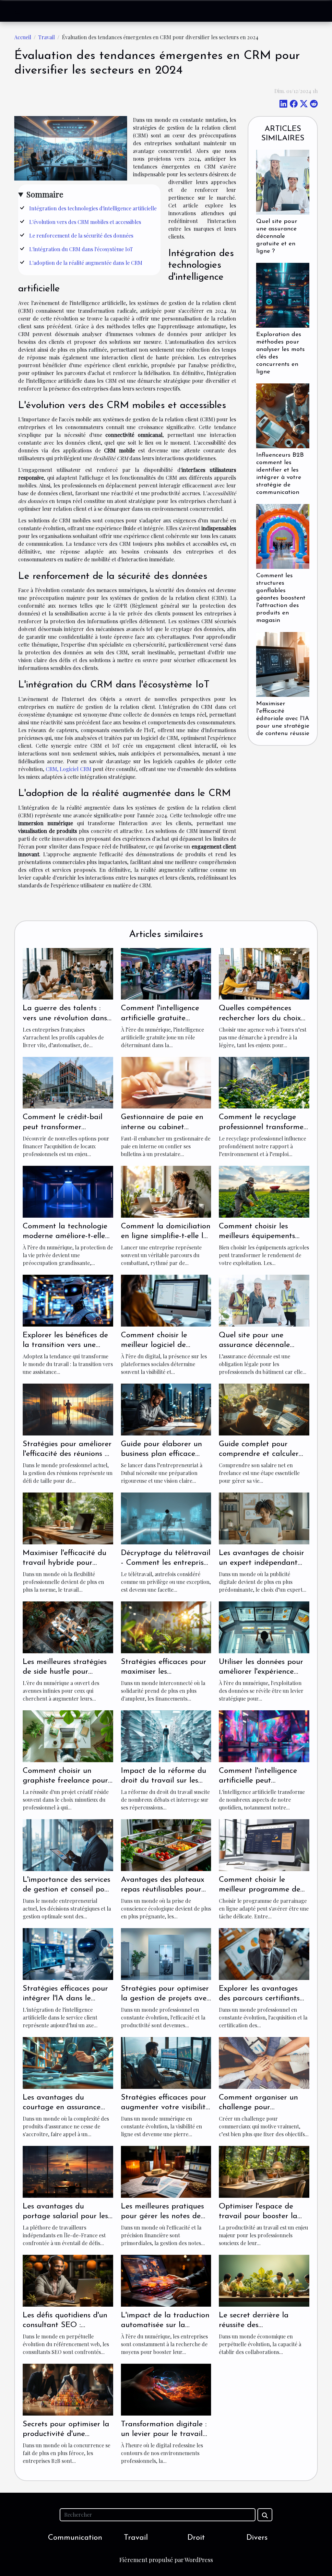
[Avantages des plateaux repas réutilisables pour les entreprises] (166, 1844)
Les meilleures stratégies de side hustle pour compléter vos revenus (65, 1672)
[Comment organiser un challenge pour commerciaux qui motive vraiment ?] (264, 2062)
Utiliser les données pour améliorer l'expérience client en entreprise (261, 1672)
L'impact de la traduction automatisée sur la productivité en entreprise (165, 2325)
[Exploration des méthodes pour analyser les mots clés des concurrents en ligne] (283, 294)
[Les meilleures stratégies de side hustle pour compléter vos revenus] (68, 1627)
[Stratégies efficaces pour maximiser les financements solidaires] (166, 1627)
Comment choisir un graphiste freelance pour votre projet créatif (65, 1781)
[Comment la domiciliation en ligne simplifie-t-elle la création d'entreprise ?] (166, 1191)
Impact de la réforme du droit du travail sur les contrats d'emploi (164, 1781)
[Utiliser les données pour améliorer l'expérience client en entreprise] (264, 1627)
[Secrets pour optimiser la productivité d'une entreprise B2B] (68, 2389)
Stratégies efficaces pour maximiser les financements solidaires (164, 1672)
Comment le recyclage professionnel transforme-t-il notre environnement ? (264, 1127)
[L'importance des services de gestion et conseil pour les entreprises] (68, 1844)
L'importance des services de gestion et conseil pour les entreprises (67, 1890)
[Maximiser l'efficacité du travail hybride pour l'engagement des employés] (68, 1518)
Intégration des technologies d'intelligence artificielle (93, 208)
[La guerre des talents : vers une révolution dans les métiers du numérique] (68, 973)
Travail (47, 37)
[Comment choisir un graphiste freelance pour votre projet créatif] (68, 1735)
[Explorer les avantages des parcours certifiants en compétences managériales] (264, 1953)
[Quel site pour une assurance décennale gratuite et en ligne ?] (283, 181)
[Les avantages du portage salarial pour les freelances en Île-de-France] (68, 2171)
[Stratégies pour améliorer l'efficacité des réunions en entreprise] (68, 1409)
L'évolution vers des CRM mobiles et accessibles (85, 222)
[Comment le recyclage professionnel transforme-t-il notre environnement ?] (264, 1082)
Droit (196, 2538)
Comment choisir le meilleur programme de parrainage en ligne (260, 1890)
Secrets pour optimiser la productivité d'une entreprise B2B (66, 2434)
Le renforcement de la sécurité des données (81, 235)
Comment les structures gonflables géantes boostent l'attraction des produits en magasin (281, 598)
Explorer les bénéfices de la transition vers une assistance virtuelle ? (65, 1345)
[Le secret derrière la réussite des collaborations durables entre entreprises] (264, 2280)
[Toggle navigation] (18, 11)
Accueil (23, 37)
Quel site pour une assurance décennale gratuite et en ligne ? (277, 236)
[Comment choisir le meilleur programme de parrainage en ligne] (264, 1844)
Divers (257, 2538)
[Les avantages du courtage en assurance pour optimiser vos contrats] (68, 2062)
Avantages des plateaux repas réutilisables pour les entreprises (163, 1890)
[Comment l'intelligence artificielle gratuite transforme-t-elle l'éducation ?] (166, 973)
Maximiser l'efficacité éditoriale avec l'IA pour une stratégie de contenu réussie (283, 719)
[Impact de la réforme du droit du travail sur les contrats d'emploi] (166, 1735)
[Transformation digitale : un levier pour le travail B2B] (166, 2389)
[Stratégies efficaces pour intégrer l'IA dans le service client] (68, 1953)
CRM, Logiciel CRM (69, 769)
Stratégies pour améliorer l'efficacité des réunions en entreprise (68, 1454)
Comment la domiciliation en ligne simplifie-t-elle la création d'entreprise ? (166, 1236)
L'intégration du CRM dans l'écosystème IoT (81, 249)
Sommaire (45, 194)
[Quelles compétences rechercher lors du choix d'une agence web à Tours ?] (264, 973)
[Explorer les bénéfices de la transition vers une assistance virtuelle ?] (68, 1300)
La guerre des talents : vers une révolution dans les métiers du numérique (66, 1018)
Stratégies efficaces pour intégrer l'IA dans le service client (65, 1999)
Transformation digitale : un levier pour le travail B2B (164, 2434)
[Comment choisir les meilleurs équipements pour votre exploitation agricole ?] (264, 1191)
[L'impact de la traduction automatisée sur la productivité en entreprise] (166, 2280)
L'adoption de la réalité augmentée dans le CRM (86, 263)
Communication (75, 2538)
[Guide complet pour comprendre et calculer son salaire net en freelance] (264, 1409)
